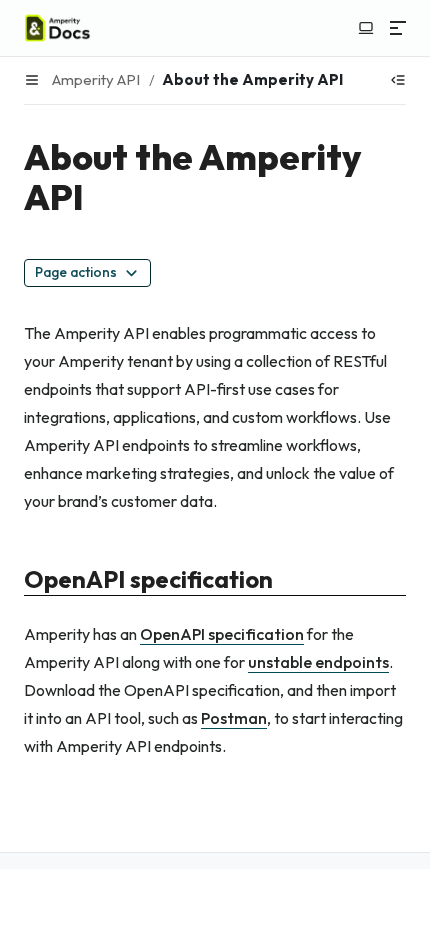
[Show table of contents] (398, 80)
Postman (234, 718)
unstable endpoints (318, 662)
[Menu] (398, 28)
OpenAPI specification (222, 634)
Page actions (76, 272)
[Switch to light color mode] (366, 28)
